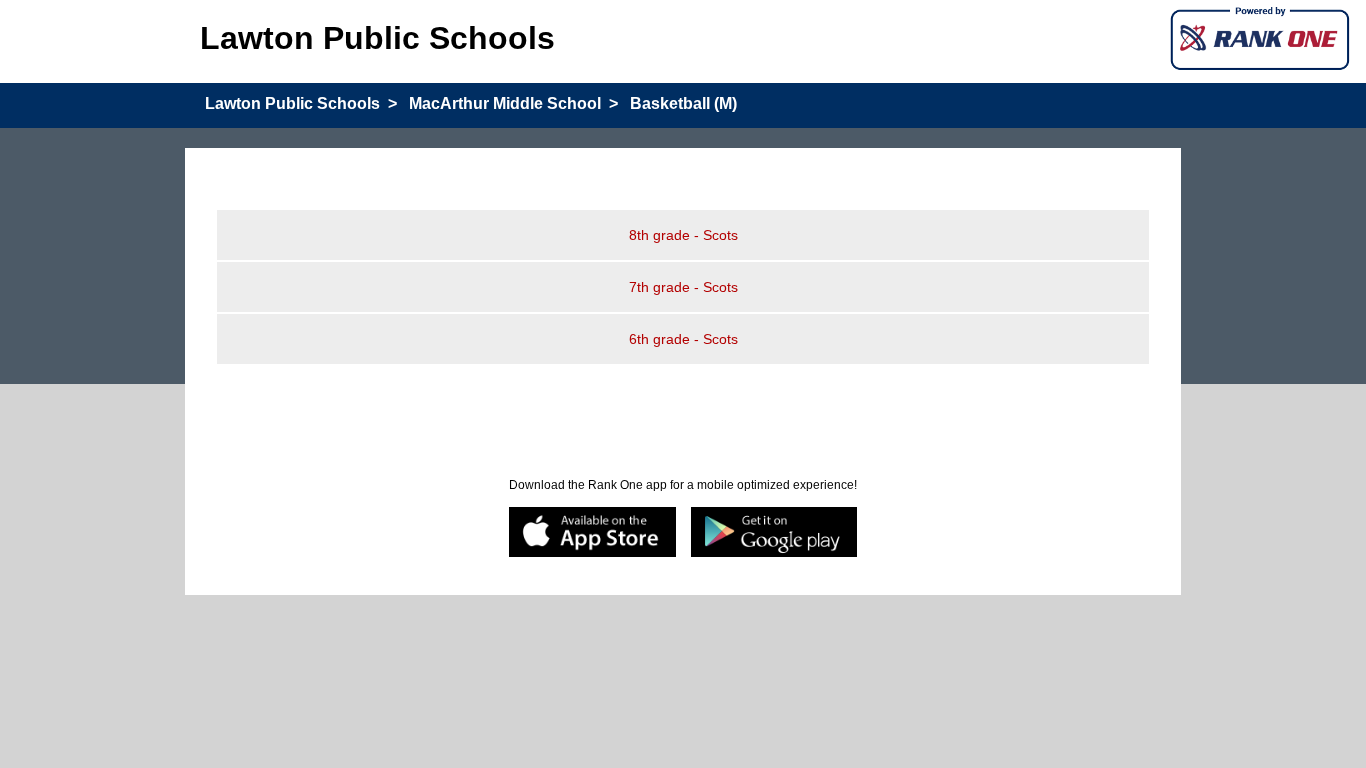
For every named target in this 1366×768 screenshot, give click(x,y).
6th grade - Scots (683, 339)
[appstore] (592, 533)
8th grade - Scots (683, 235)
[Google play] (774, 533)
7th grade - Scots (683, 287)
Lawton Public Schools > (301, 103)
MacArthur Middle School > (513, 103)
